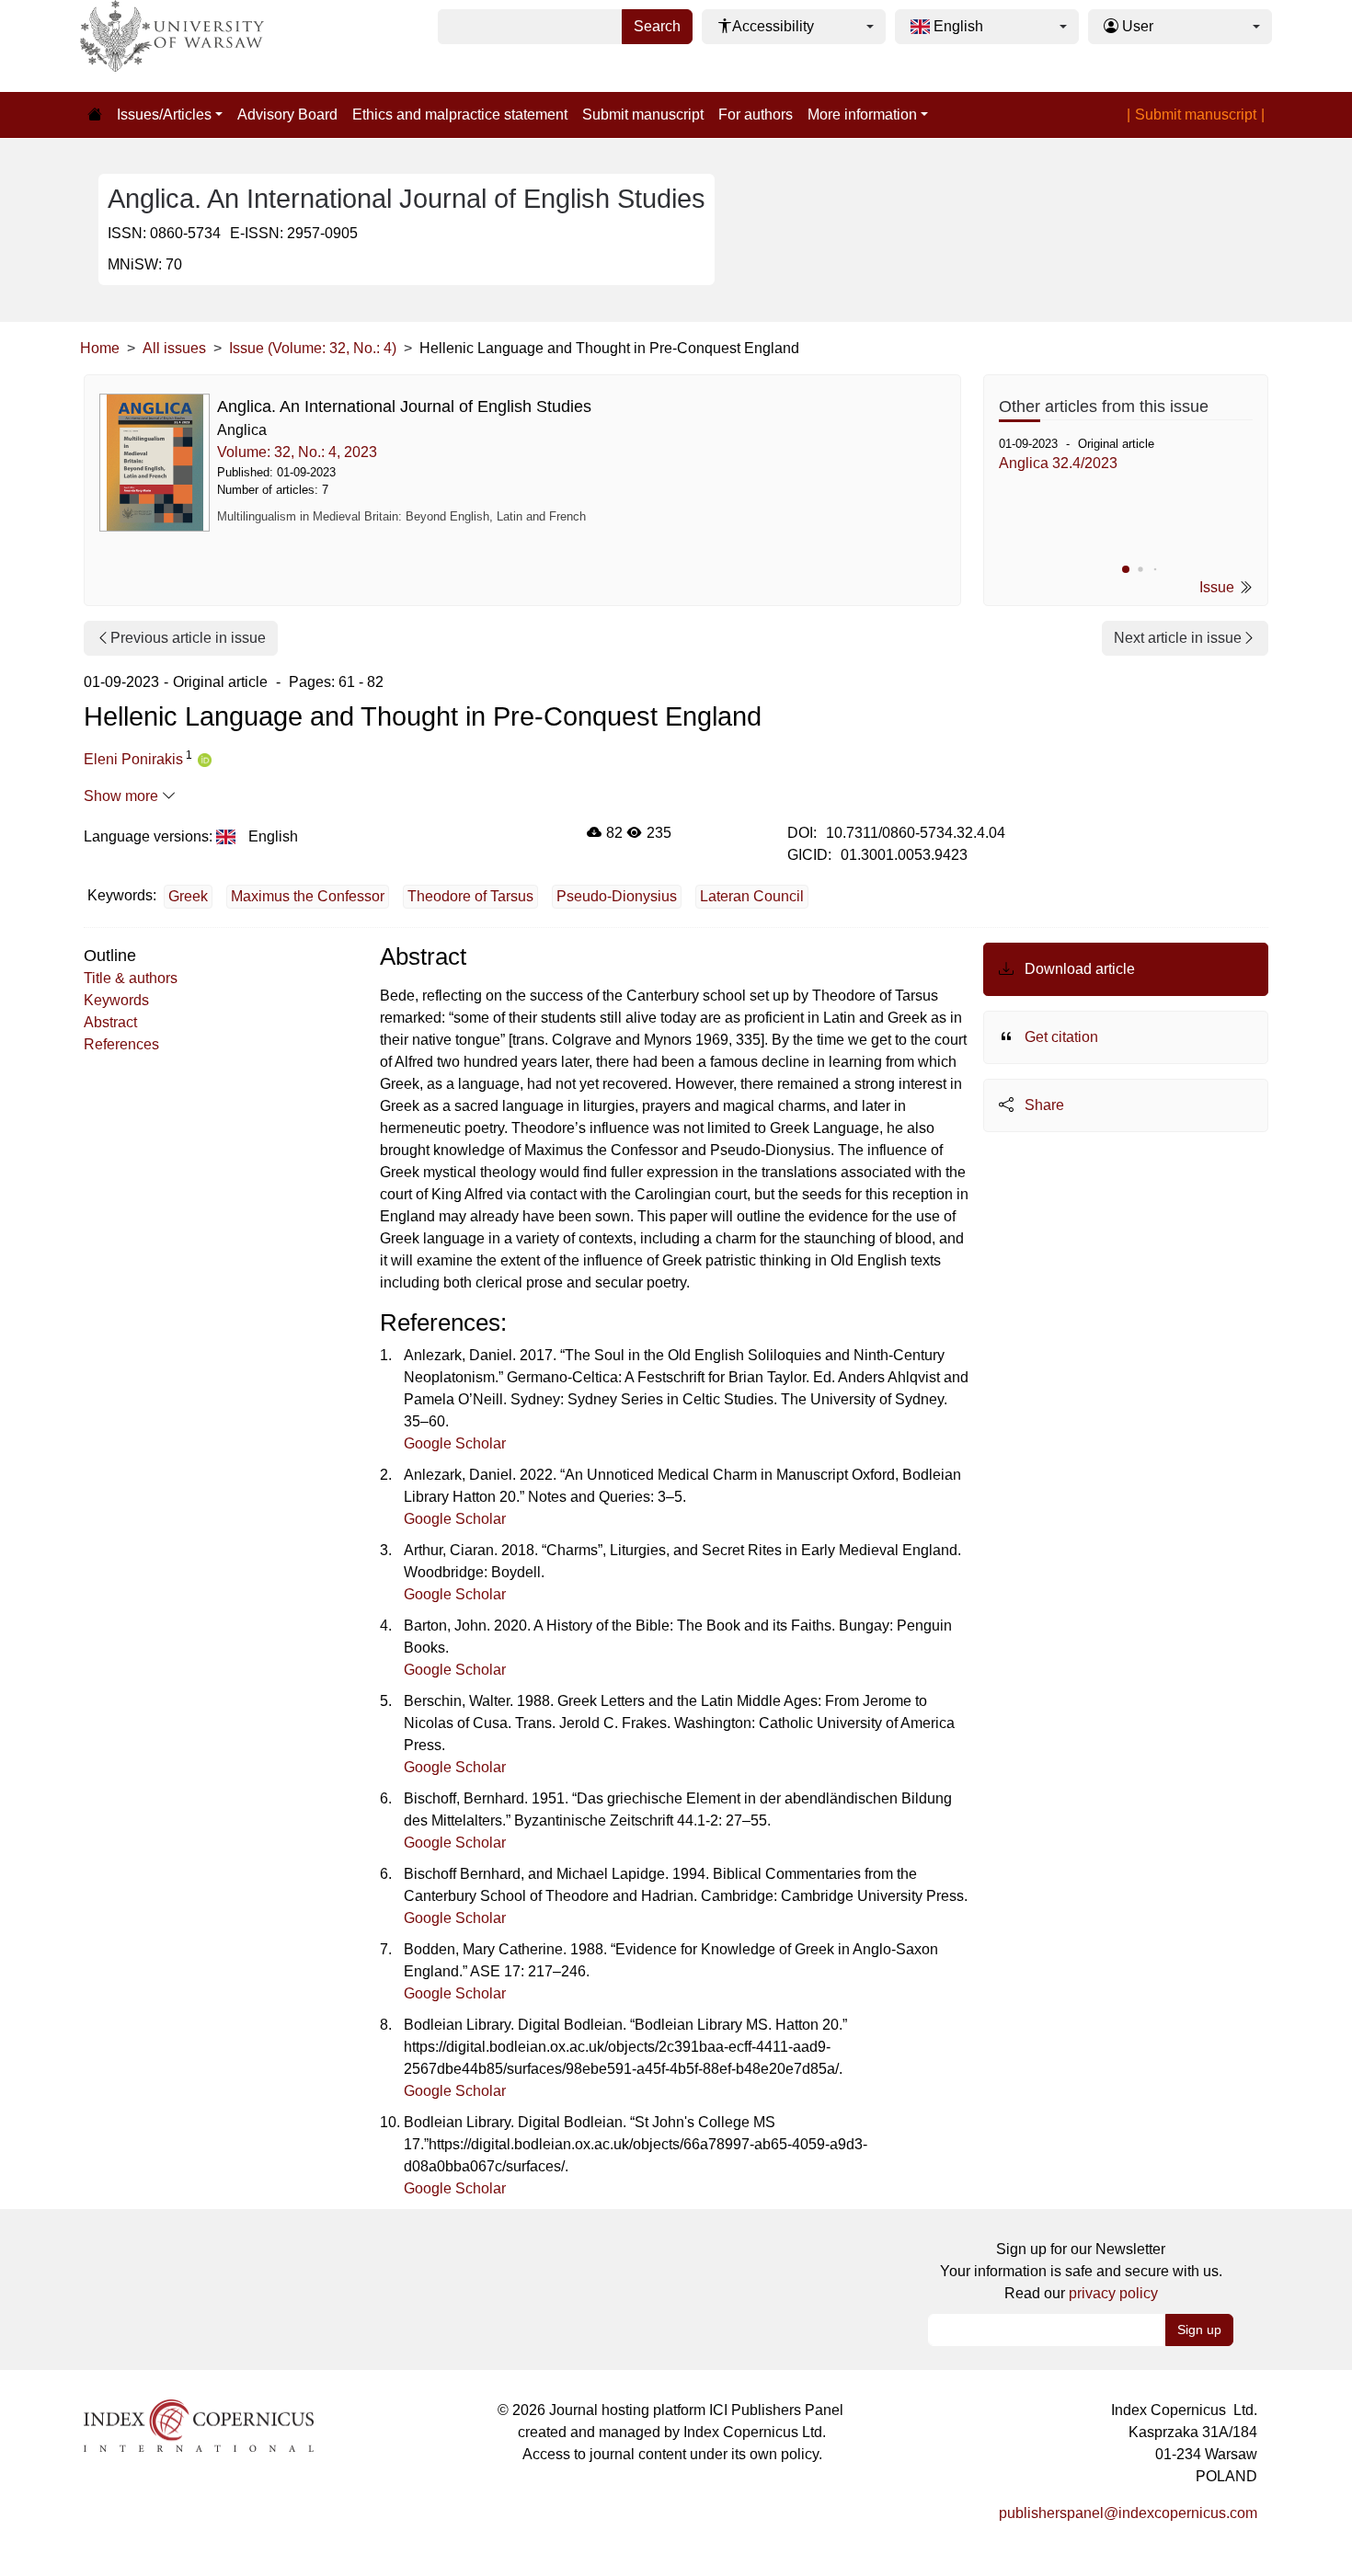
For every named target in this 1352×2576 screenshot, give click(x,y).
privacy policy (1113, 2293)
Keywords (116, 1000)
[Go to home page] (95, 115)
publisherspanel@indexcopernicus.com (1128, 2513)
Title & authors (131, 978)
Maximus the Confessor (308, 896)
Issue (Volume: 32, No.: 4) (313, 348)
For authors (756, 114)
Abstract (110, 1022)
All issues (174, 348)
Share (1043, 1105)
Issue (1219, 587)
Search (657, 26)
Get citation (1060, 1037)
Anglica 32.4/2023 (1058, 463)
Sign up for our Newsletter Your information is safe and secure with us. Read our (1081, 2271)
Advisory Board (287, 114)
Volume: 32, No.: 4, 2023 (297, 452)
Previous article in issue (188, 638)
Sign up (1199, 2330)
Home (100, 348)
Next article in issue (1178, 638)
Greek (188, 896)
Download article (1078, 969)
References (121, 1044)
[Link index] (199, 2425)
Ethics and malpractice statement (460, 114)
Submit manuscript (643, 114)
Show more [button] (123, 796)
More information (862, 114)
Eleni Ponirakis (133, 759)
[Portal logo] (172, 46)
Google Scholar (455, 1443)
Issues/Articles (164, 114)
